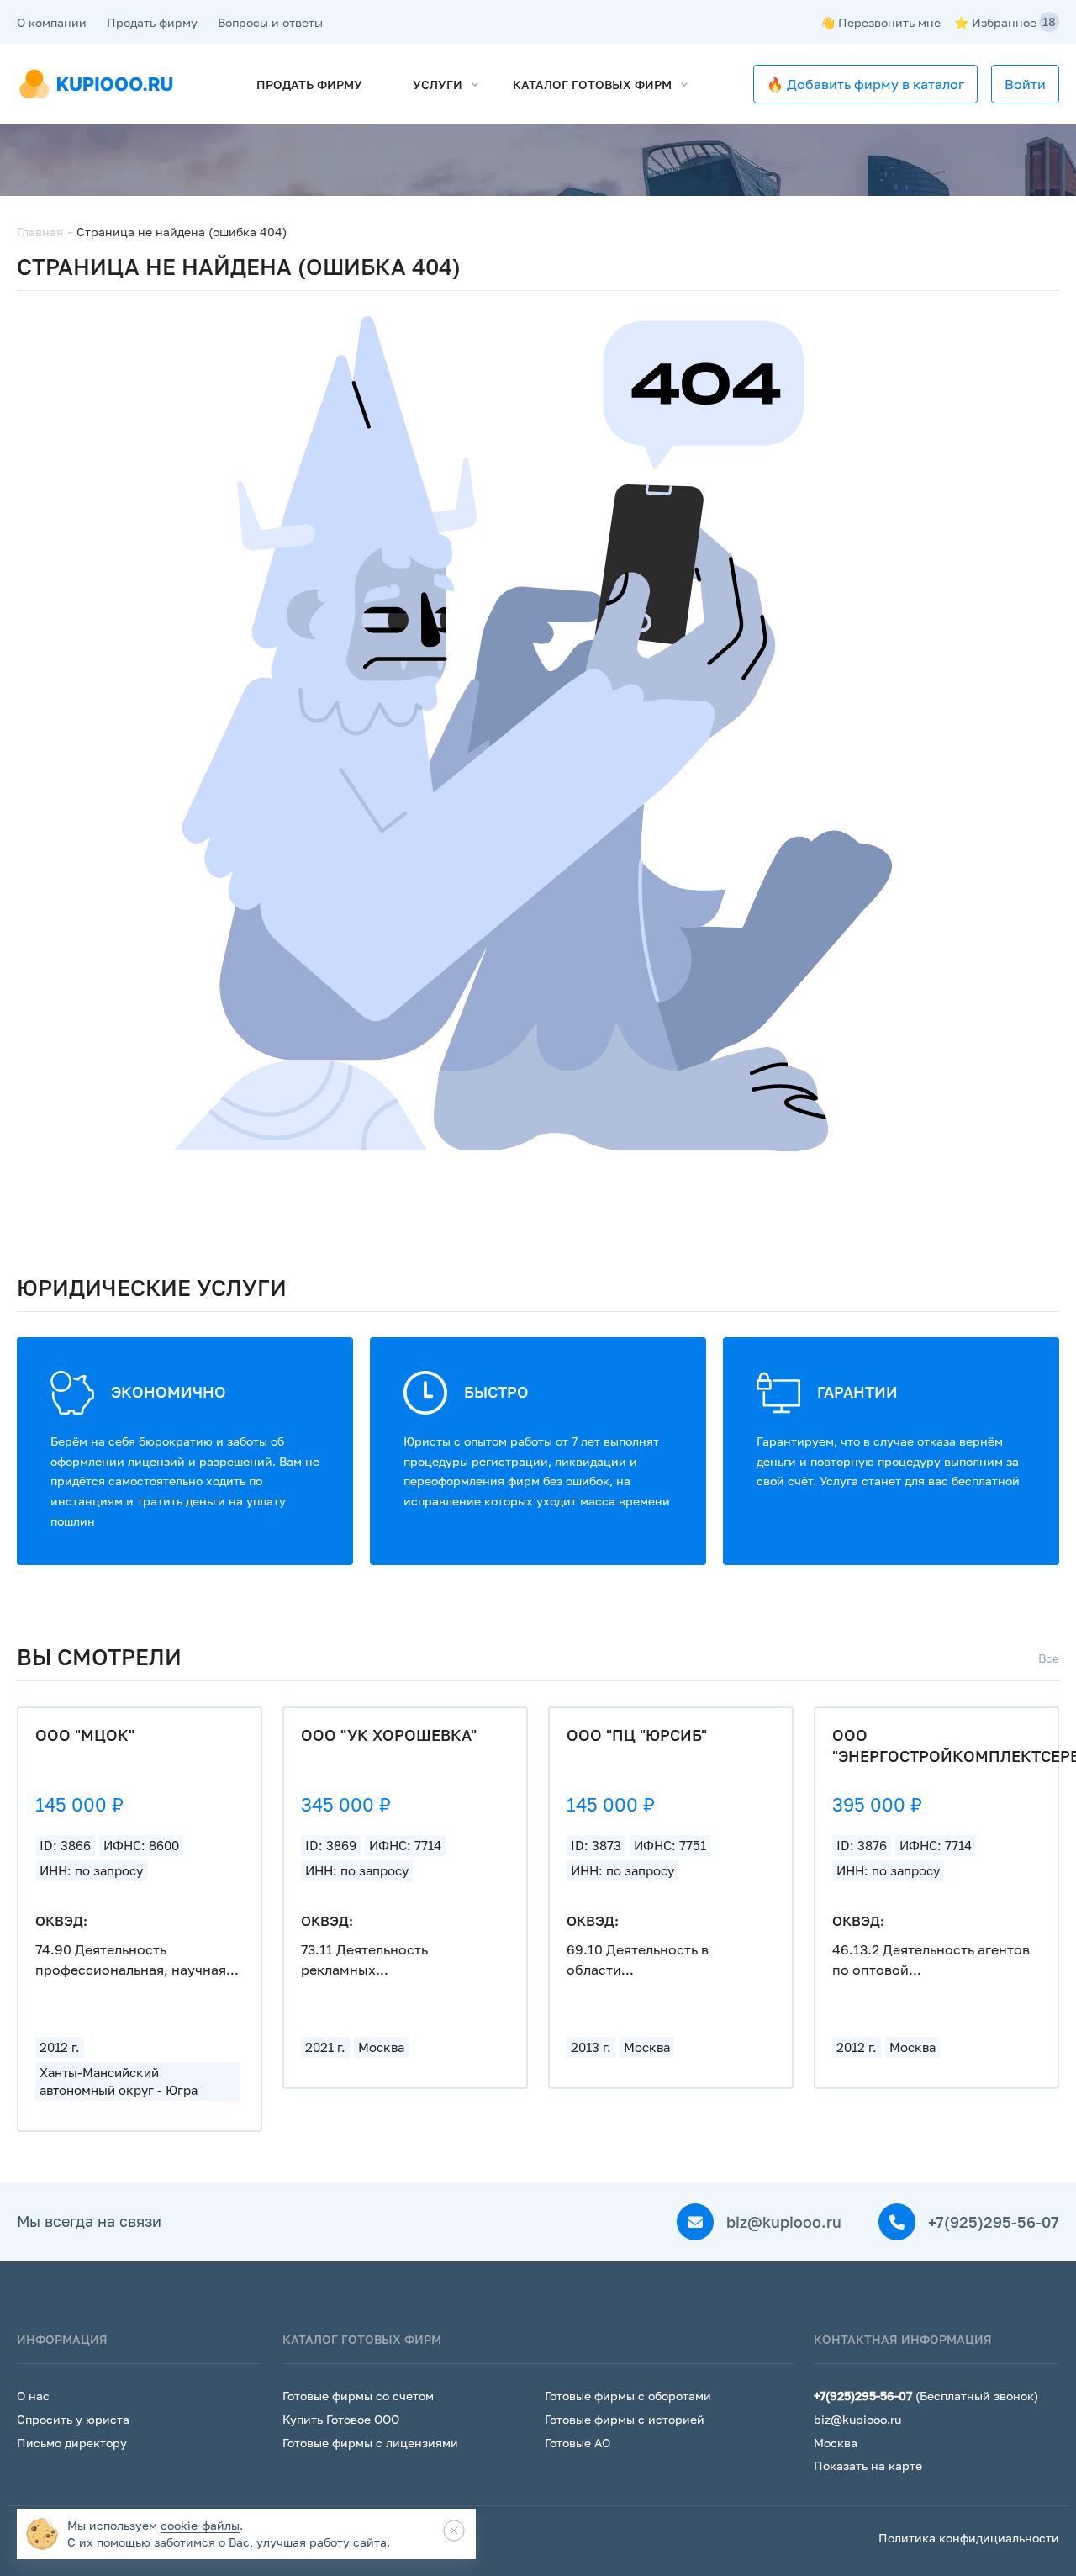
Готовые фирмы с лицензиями (370, 2443)
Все (1049, 1658)
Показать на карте (868, 2465)
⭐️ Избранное (1005, 22)
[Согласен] (454, 2531)
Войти (1025, 84)
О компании (52, 22)
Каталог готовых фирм (592, 85)
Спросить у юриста (73, 2419)
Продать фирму (152, 22)
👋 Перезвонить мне (881, 22)
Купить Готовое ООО (341, 2419)
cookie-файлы (200, 2525)
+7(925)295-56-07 (992, 2222)
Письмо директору (72, 2443)
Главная (40, 232)
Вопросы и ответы (270, 22)
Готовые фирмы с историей (625, 2419)
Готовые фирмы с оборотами (628, 2396)
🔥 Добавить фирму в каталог (865, 84)
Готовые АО (578, 2443)
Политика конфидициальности (969, 2538)
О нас (33, 2396)
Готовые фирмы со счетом (358, 2396)
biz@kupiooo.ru (782, 2222)
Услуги (438, 85)
